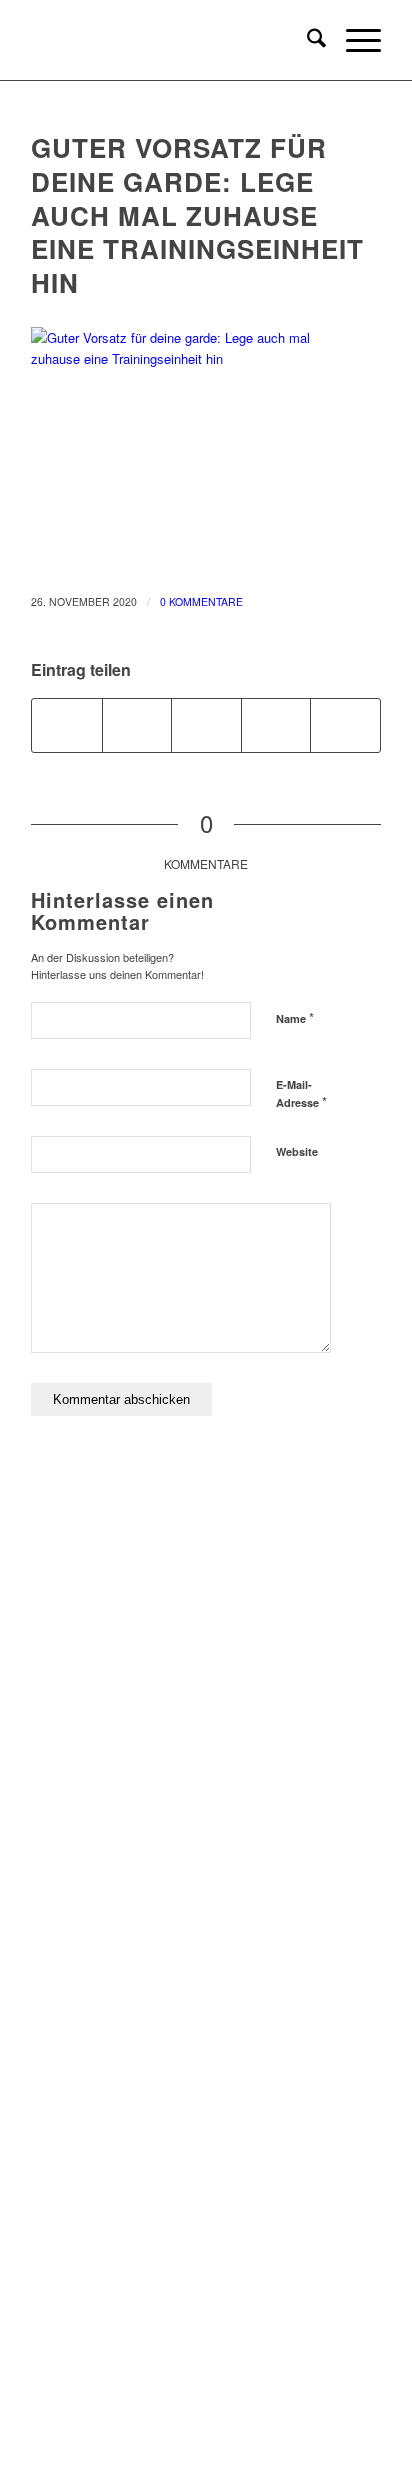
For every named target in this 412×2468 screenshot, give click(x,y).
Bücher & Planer (206, 1610)
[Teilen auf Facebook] (67, 725)
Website (297, 1151)
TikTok (206, 2365)
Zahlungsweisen (206, 2022)
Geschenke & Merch (206, 1675)
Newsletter (206, 2119)
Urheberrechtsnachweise (206, 1989)
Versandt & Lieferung (206, 2087)
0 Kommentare (201, 601)
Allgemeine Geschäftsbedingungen (206, 1924)
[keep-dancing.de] (171, 40)
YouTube (206, 2333)
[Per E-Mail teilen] (345, 725)
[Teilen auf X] (137, 725)
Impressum (206, 1892)
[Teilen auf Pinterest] (276, 725)
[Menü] (353, 40)
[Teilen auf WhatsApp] (206, 725)
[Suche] (306, 40)
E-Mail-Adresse (301, 1094)
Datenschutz (206, 1957)
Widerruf (206, 2054)
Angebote (206, 1740)
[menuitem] (306, 40)
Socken (206, 1708)
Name (295, 1017)
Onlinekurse (206, 1643)
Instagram (206, 2300)
